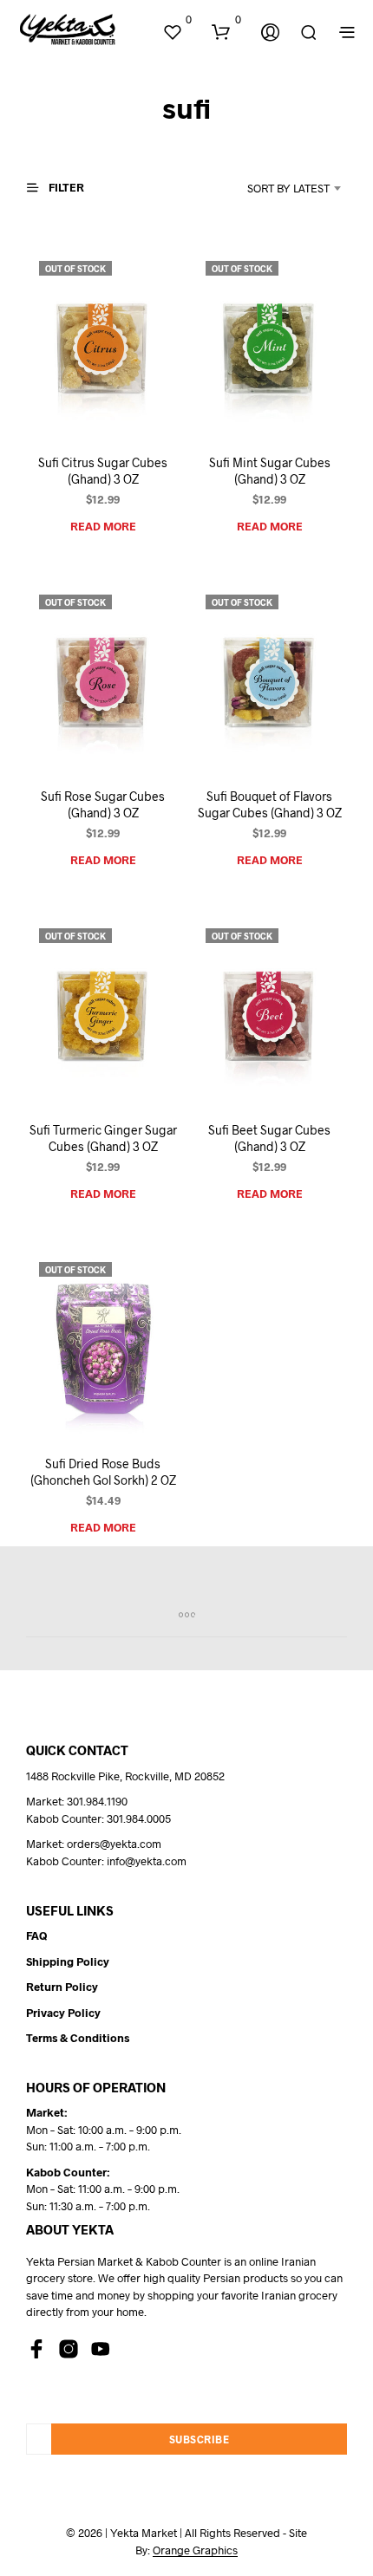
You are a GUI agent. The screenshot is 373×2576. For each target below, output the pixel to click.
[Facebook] (36, 2349)
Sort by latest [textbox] (288, 188)
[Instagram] (69, 2349)
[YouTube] (101, 2349)
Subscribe (200, 2439)
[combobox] (275, 188)
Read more (103, 526)
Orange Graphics (195, 2550)
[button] (177, 20)
